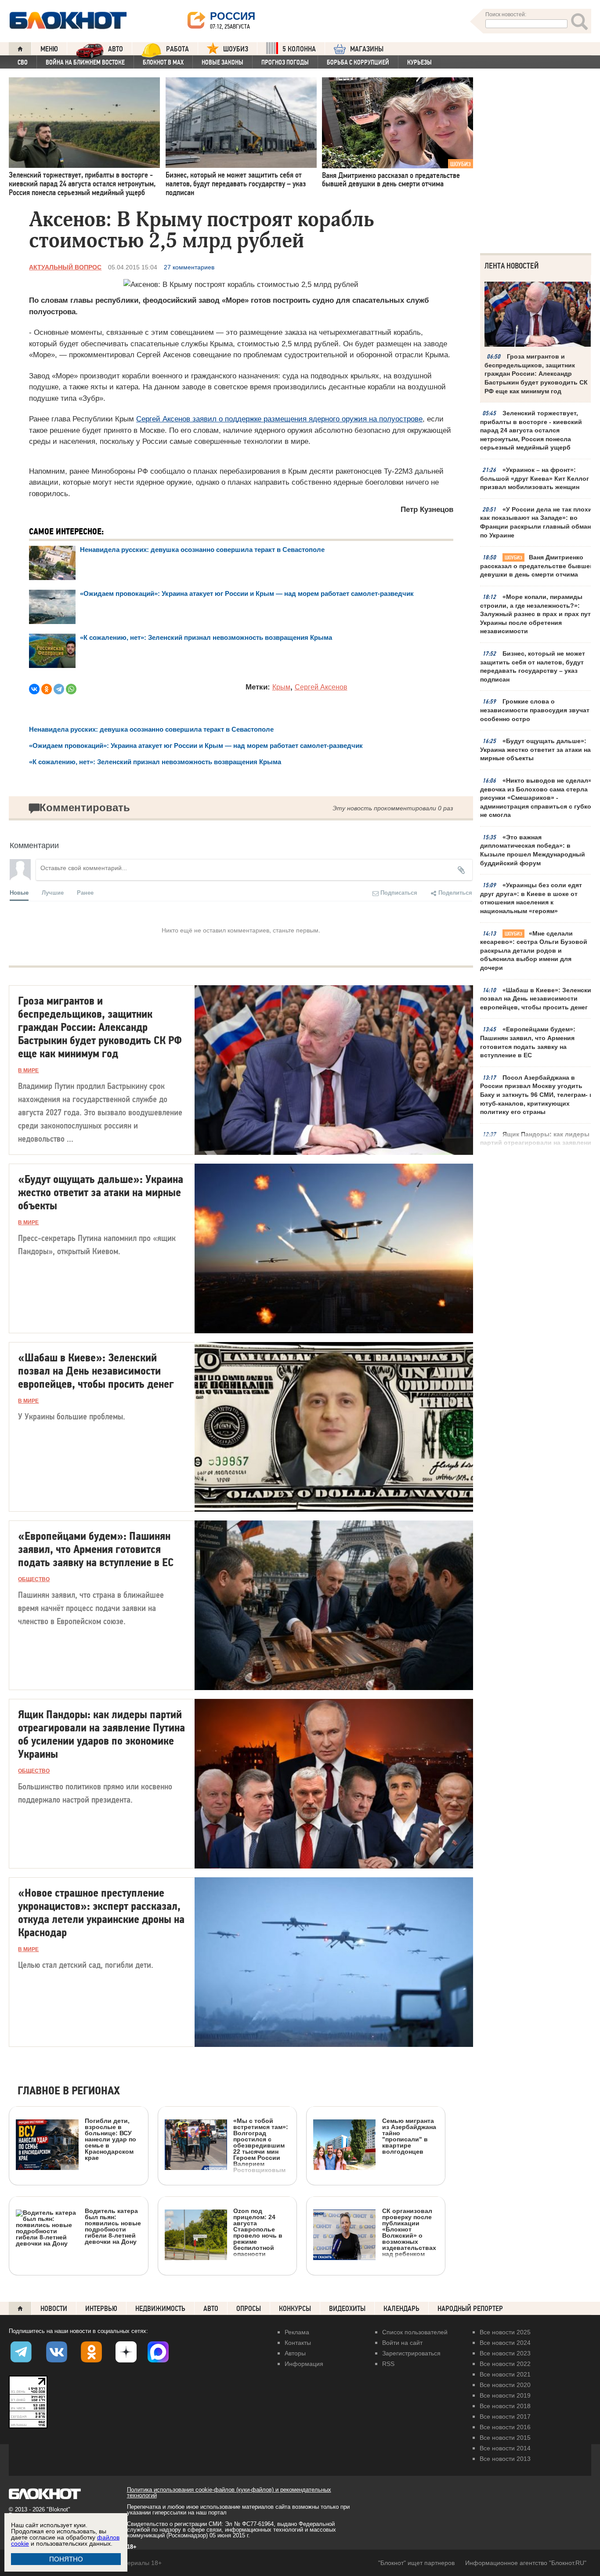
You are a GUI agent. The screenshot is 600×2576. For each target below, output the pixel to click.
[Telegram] (59, 689)
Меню (49, 49)
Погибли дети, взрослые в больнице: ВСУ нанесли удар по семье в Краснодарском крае (110, 2139)
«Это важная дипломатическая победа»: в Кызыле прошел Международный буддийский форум (533, 850)
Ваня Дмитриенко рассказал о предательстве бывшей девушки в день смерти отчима (537, 566)
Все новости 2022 (505, 2364)
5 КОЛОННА (299, 49)
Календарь (401, 2309)
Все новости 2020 (505, 2385)
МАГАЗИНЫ (367, 49)
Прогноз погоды (285, 62)
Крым (281, 687)
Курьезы (419, 62)
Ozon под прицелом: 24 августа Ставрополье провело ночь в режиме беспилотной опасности (258, 2232)
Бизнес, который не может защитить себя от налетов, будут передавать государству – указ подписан (533, 666)
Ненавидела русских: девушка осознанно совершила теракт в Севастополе (202, 550)
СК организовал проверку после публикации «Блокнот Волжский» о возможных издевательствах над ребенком (409, 2232)
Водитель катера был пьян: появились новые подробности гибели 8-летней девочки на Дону (113, 2226)
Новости (54, 2309)
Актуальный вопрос (65, 267)
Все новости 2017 (505, 2416)
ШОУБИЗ (236, 49)
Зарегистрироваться (411, 2353)
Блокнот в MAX (163, 62)
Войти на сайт (402, 2343)
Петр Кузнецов (427, 510)
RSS (388, 2364)
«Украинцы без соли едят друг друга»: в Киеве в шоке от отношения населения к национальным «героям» (531, 898)
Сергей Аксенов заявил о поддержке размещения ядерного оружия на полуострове (279, 419)
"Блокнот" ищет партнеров (416, 2563)
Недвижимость (160, 2309)
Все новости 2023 (505, 2353)
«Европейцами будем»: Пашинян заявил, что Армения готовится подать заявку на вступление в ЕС (528, 1042)
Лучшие (53, 892)
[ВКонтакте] (34, 689)
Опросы (249, 2309)
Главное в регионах (69, 2091)
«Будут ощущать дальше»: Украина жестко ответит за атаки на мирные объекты (535, 749)
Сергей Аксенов (321, 687)
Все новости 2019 (505, 2395)
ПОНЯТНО (66, 2559)
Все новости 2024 (505, 2343)
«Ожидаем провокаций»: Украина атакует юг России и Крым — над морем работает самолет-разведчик (247, 593)
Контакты (298, 2343)
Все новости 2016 (505, 2427)
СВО (23, 62)
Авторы (295, 2353)
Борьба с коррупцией (358, 62)
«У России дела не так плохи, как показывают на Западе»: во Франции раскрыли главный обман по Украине (537, 522)
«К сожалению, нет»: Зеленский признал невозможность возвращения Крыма (206, 637)
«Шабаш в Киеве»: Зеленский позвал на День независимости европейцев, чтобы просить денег (538, 999)
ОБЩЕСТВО (34, 1579)
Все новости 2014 (505, 2448)
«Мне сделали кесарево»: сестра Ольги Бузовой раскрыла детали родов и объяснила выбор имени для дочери (534, 951)
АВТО (116, 49)
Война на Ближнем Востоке (85, 62)
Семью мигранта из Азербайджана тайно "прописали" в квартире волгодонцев (409, 2136)
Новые (19, 892)
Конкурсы (295, 2309)
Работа (177, 49)
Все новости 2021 (505, 2374)
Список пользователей (415, 2332)
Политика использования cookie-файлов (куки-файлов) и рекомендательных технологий (229, 2493)
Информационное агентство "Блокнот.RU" (526, 2563)
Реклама (297, 2332)
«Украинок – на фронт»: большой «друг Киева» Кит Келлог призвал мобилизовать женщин (535, 478)
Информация (304, 2364)
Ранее (85, 892)
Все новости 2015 (505, 2438)
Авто (211, 2309)
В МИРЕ (28, 1070)
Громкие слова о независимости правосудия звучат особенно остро (535, 710)
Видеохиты (347, 2309)
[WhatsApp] (71, 689)
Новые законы (222, 62)
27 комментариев (189, 267)
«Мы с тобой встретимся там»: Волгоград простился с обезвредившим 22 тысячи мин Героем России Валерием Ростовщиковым (261, 2145)
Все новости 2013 (505, 2459)
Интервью (101, 2309)
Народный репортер (470, 2309)
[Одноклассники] (47, 689)
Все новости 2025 (505, 2332)
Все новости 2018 (505, 2406)
